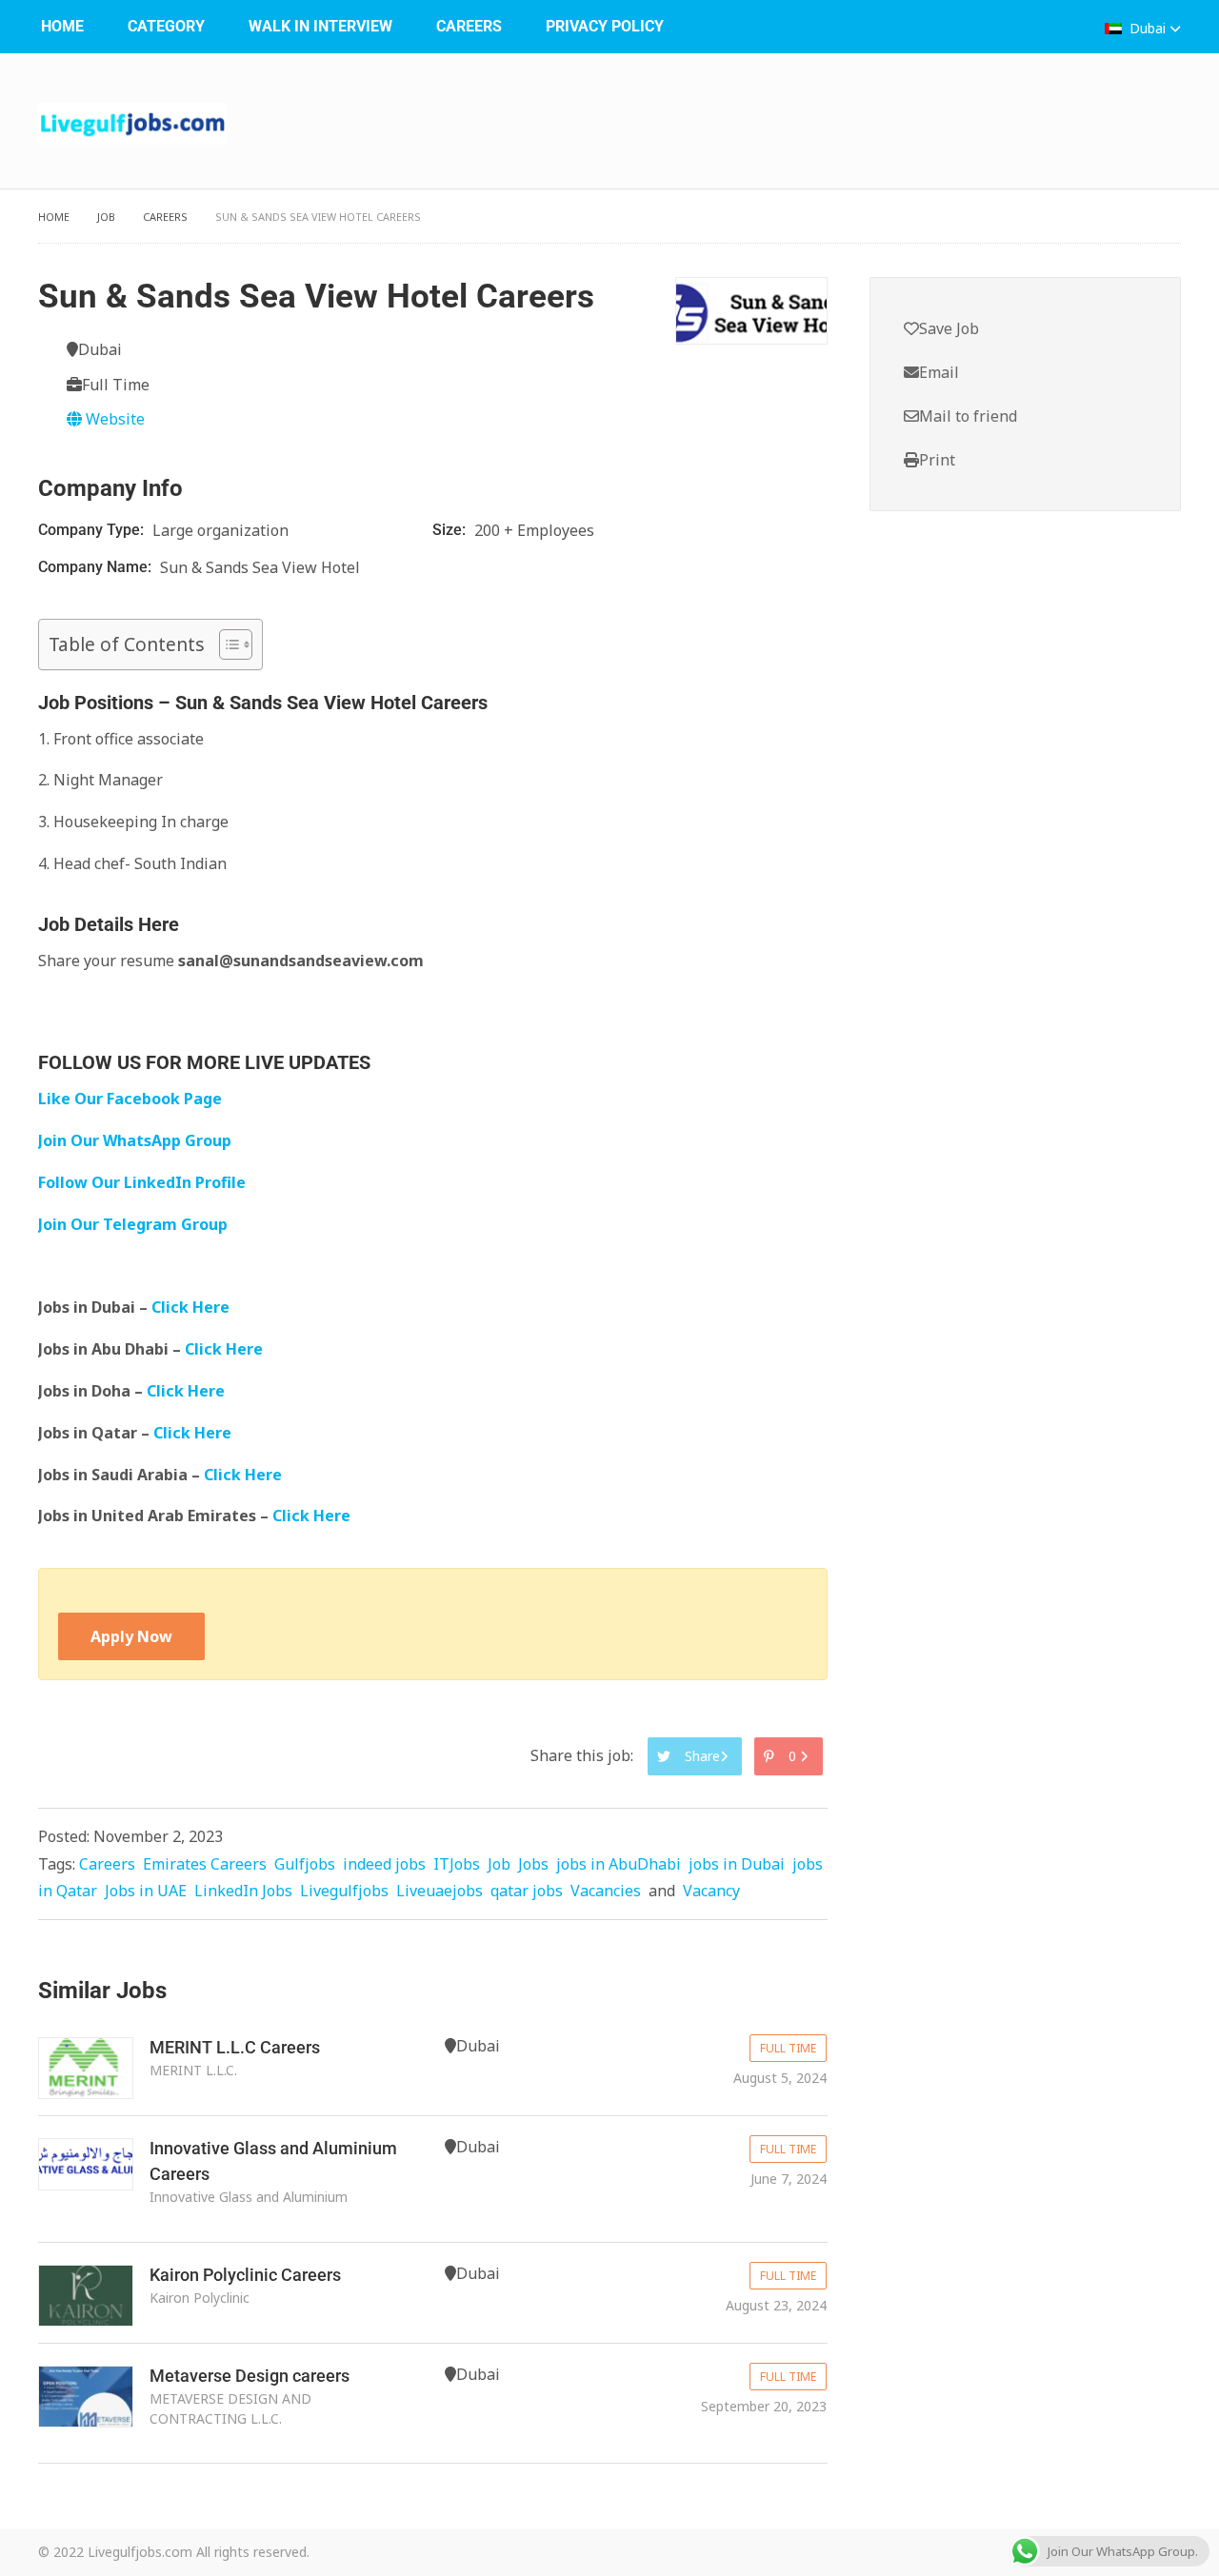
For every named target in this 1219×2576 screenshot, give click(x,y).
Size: (451, 530)
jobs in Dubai (737, 1864)
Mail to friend (968, 416)
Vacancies (606, 1891)
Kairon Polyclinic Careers (245, 2275)
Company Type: (93, 530)
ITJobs (457, 1864)
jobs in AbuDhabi (619, 1864)
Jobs (533, 1864)
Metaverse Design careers (250, 2376)
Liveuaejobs (440, 1891)
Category (166, 26)
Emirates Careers (205, 1864)
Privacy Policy (605, 26)
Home (62, 26)
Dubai (1148, 28)
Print (937, 460)
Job (106, 217)
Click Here (192, 1307)
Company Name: (97, 567)
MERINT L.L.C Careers (235, 2047)
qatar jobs (527, 1891)
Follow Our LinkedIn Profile (142, 1182)
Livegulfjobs (344, 1891)
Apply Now (131, 1636)
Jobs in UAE (146, 1891)
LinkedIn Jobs (243, 1891)
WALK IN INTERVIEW (320, 26)
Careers (469, 26)
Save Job (949, 328)
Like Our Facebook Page (130, 1099)
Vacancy (711, 1891)
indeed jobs (384, 1864)
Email (939, 372)
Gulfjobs (305, 1864)
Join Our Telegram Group (133, 1224)
